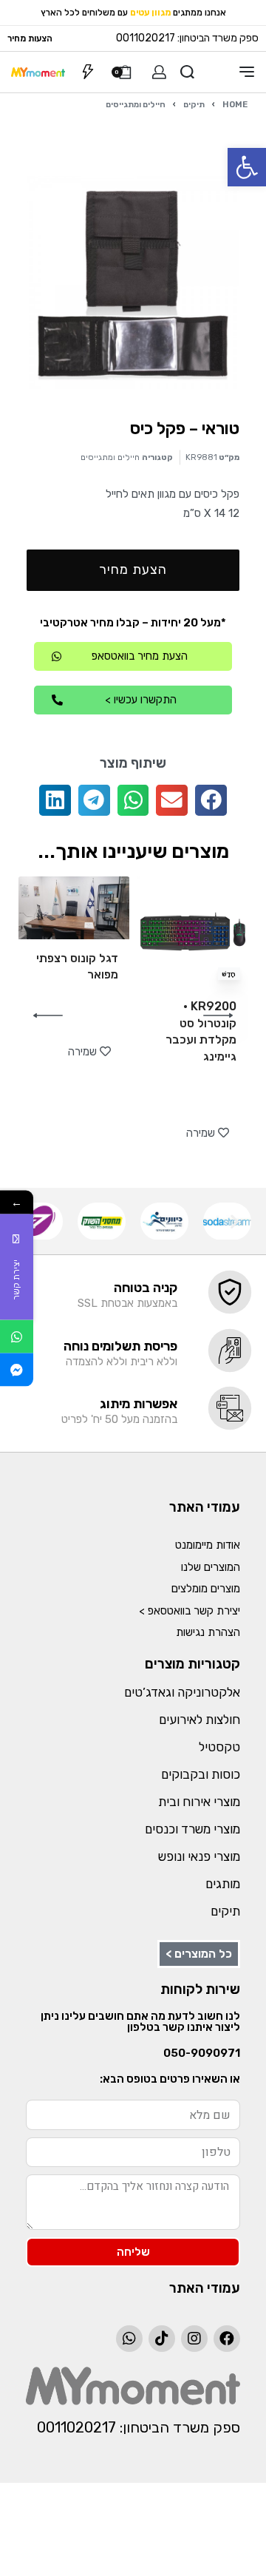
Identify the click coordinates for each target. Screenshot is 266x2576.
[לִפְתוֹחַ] (88, 72)
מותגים (223, 1884)
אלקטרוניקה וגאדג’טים (182, 1692)
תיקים (194, 104)
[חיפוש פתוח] (187, 72)
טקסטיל (219, 1747)
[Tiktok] (162, 2339)
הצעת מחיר (133, 569)
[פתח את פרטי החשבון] (159, 72)
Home (235, 104)
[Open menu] (247, 72)
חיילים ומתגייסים (136, 104)
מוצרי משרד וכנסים (192, 1829)
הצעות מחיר (30, 38)
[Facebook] (227, 2339)
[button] (247, 167)
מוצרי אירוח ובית (199, 1802)
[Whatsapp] (129, 2339)
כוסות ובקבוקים (201, 1774)
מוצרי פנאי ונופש (199, 1856)
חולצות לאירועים (199, 1720)
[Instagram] (194, 2339)
